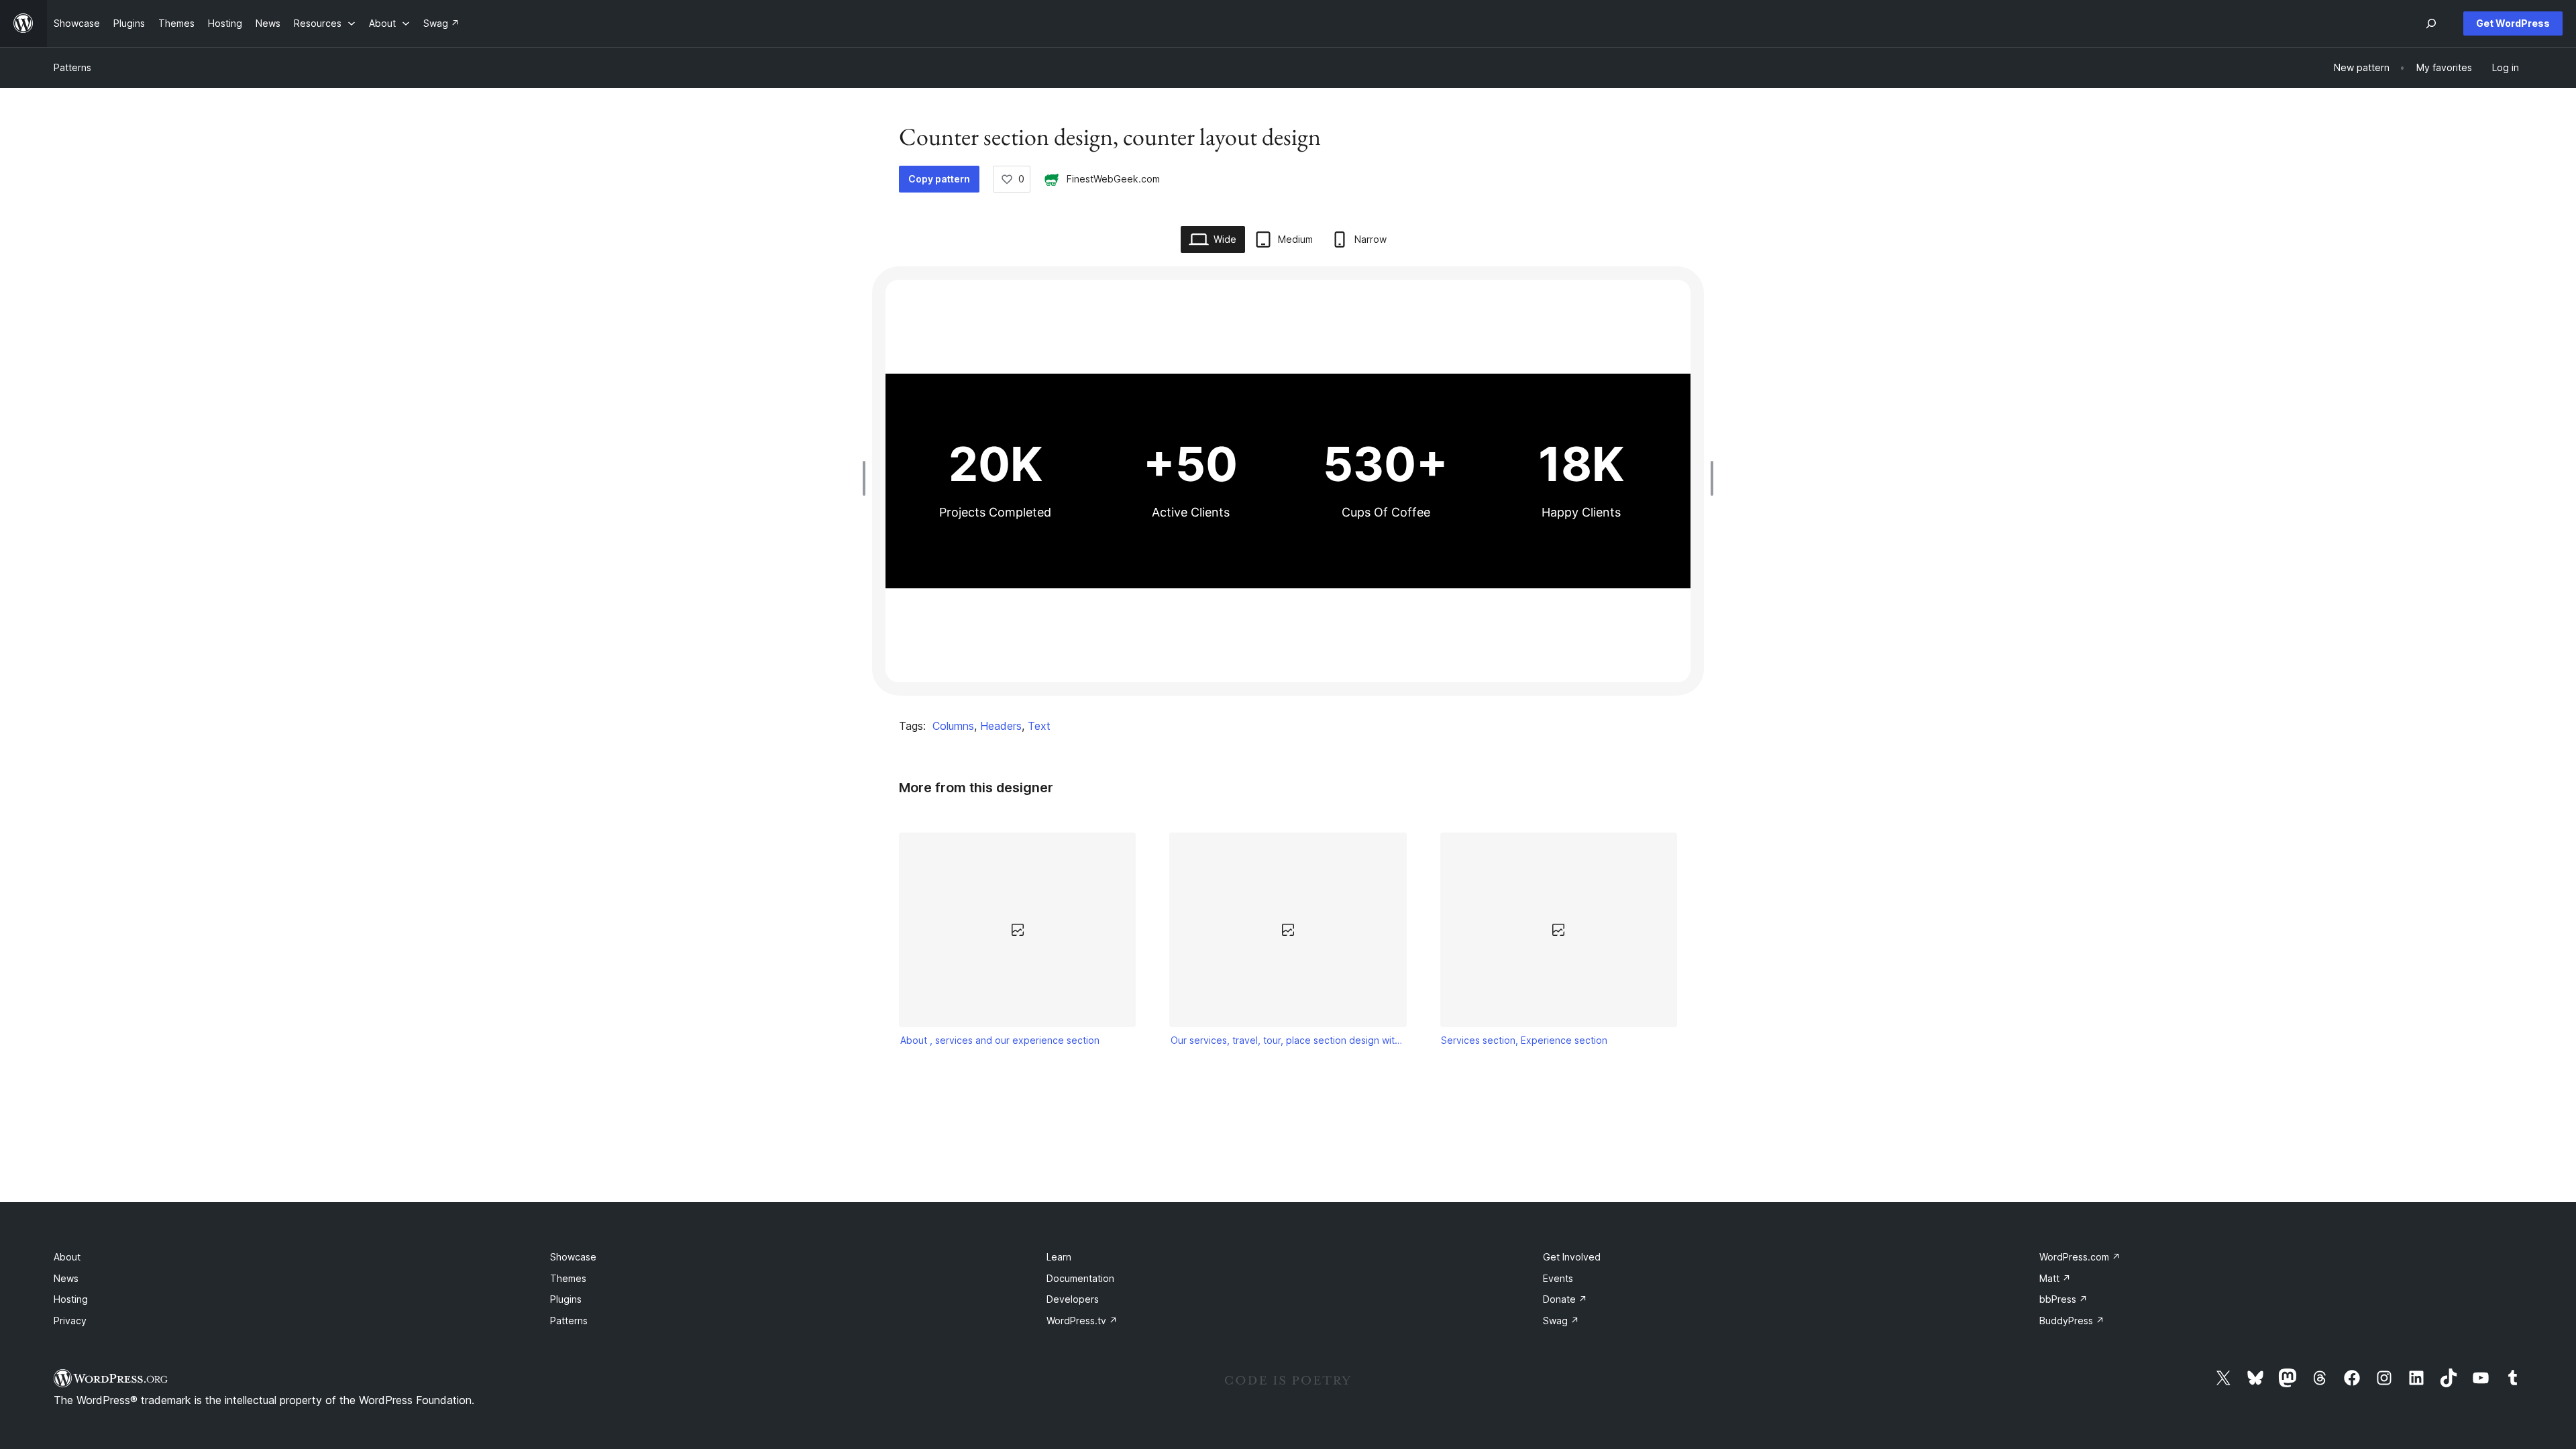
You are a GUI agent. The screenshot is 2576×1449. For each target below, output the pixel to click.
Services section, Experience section (1524, 1040)
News (66, 1278)
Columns (953, 726)
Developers (1073, 1299)
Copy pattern (939, 179)
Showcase (573, 1257)
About (67, 1257)
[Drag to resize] (867, 478)
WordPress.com (2080, 1257)
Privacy (70, 1321)
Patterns (72, 67)
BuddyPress (2072, 1321)
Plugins (566, 1299)
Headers (1001, 726)
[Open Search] (2431, 23)
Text (1039, 726)
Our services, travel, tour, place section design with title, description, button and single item (1288, 1040)
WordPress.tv (1082, 1321)
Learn (1059, 1257)
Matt (2055, 1278)
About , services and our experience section (1000, 1040)
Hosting (71, 1299)
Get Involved (1572, 1257)
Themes (568, 1278)
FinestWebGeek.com (1113, 179)
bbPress (2063, 1299)
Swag (1561, 1321)
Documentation (1080, 1278)
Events (1558, 1278)
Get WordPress (2513, 23)
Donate (1565, 1299)
